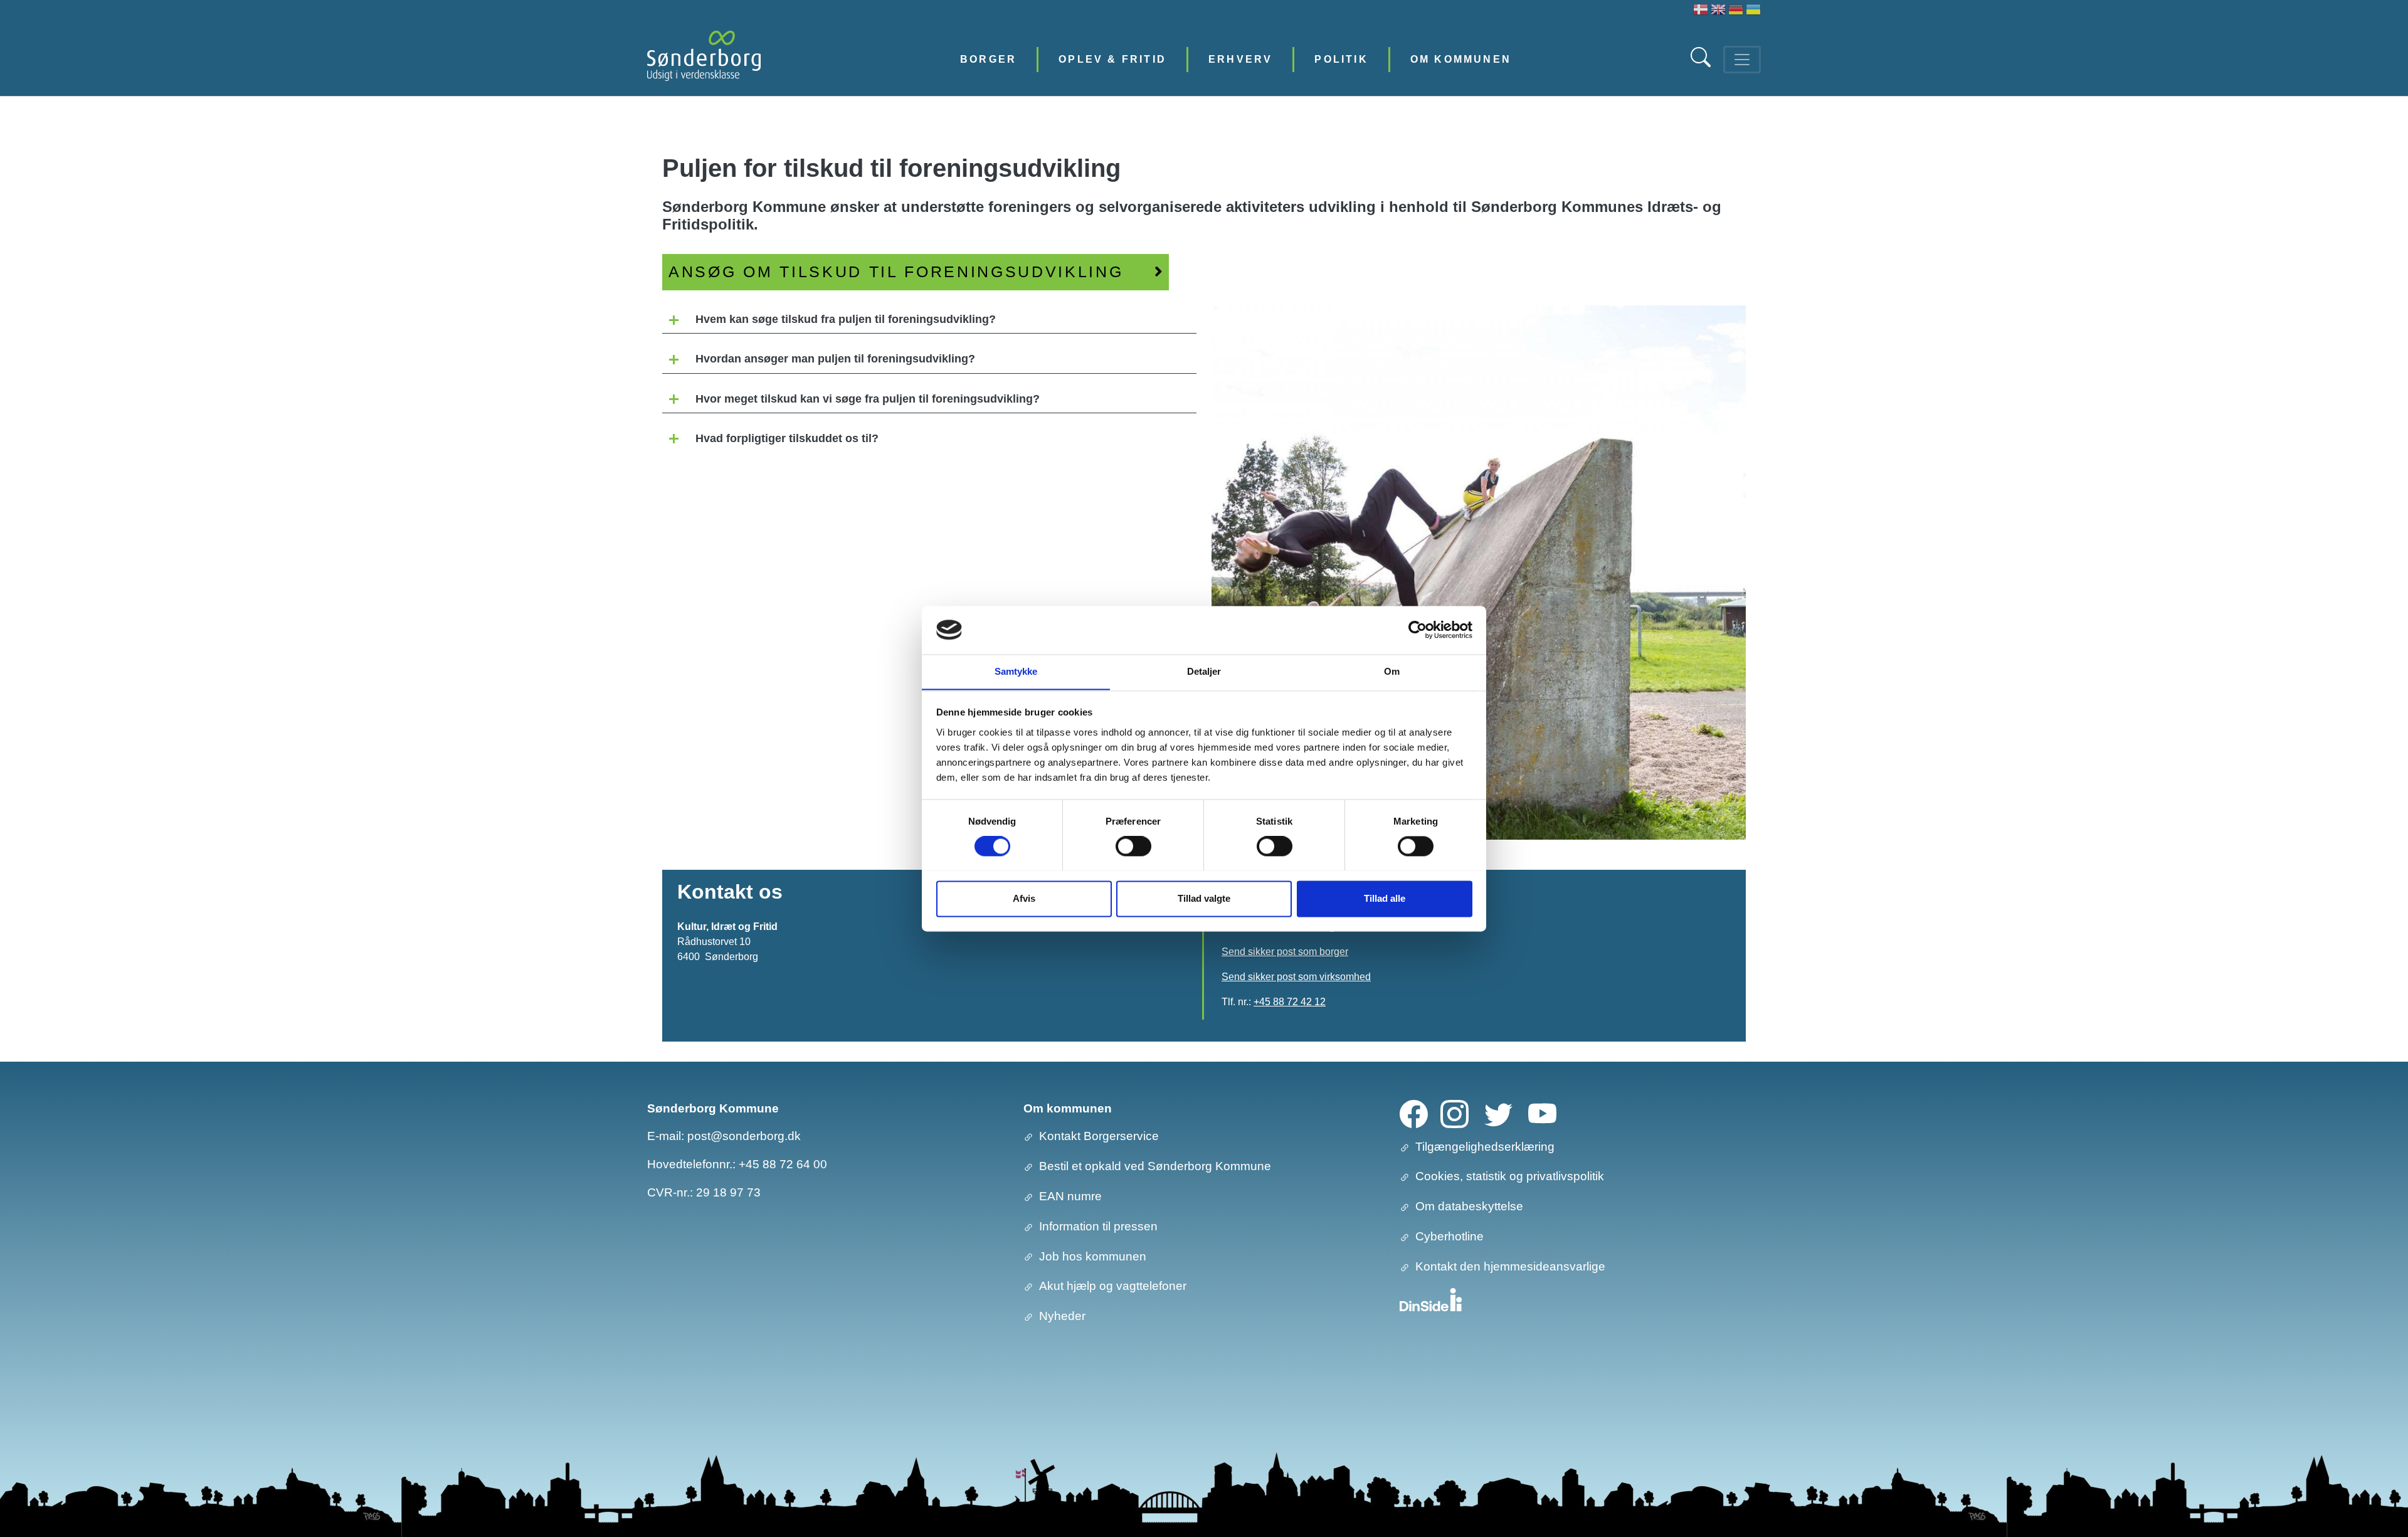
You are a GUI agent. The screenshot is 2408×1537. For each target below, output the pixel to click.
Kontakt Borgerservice (1099, 1136)
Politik (1341, 59)
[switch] (1133, 846)
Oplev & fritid (1112, 59)
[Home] (704, 59)
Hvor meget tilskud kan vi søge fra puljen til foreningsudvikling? (868, 399)
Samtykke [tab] (1016, 671)
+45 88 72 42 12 (1290, 1002)
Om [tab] (1392, 671)
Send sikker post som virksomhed (1296, 977)
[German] (1736, 11)
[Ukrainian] (1753, 11)
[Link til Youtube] (1542, 1113)
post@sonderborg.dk (744, 1136)
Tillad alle (1385, 898)
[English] (1718, 11)
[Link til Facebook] (1414, 1113)
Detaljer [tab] (1204, 671)
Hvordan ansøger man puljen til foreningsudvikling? (835, 359)
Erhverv (1240, 59)
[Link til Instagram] (1455, 1113)
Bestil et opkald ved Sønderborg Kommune (1155, 1166)
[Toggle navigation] (1742, 60)
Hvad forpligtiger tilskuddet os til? (787, 438)
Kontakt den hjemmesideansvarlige (1510, 1266)
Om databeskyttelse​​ (1469, 1206)
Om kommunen (1461, 59)
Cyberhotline (1450, 1236)
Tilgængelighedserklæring (1485, 1147)
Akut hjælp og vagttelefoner (1113, 1286)
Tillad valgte (1204, 898)
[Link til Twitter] (1498, 1113)
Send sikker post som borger (1285, 952)
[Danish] (1701, 11)
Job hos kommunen (1093, 1256)
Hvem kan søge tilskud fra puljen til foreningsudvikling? (846, 319)
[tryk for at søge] (1702, 64)
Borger (988, 59)
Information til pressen (1098, 1226)
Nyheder (1062, 1316)
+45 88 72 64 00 (783, 1164)
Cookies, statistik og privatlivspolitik (1510, 1176)
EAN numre (1070, 1196)
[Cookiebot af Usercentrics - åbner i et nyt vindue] (1418, 630)
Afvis (1024, 898)
